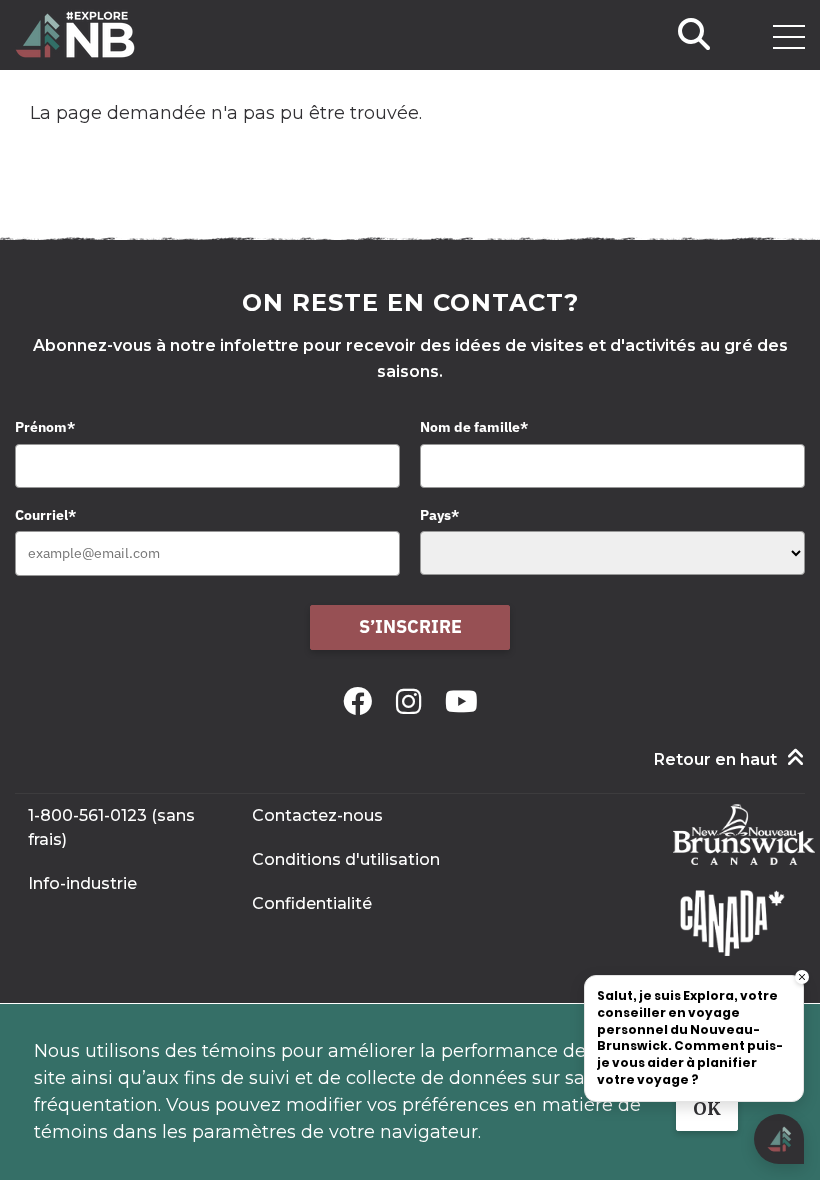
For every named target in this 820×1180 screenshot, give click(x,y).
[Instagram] (412, 701)
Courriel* (45, 515)
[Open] (789, 37)
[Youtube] (461, 701)
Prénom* (45, 427)
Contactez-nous (317, 815)
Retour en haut (715, 759)
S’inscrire (410, 626)
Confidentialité (312, 903)
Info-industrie (82, 883)
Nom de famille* (474, 427)
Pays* (439, 515)
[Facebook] (361, 701)
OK (707, 1108)
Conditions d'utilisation (346, 859)
